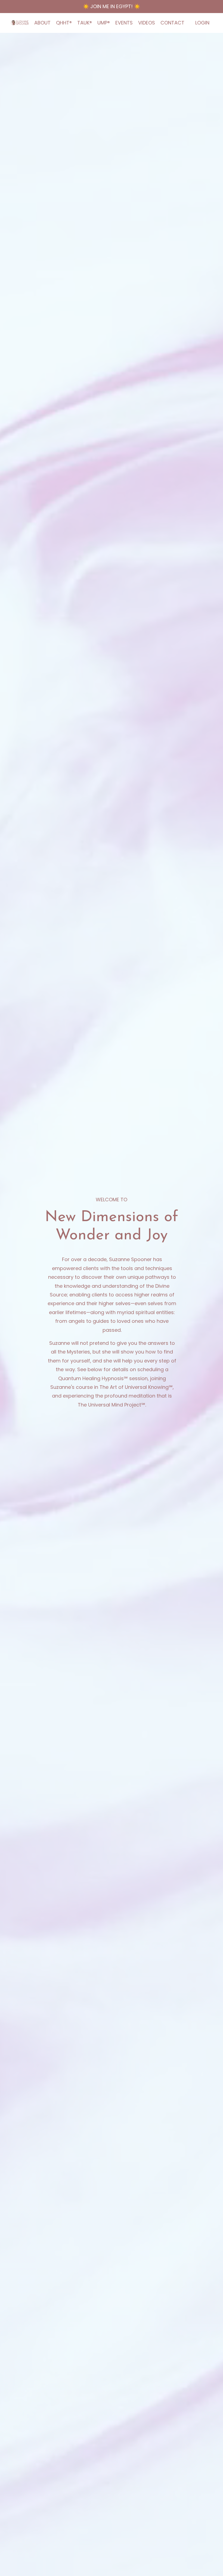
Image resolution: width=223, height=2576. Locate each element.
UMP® (104, 23)
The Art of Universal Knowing (134, 1387)
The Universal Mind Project (109, 1405)
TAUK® (85, 23)
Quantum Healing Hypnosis (91, 1378)
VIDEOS (147, 23)
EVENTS (124, 23)
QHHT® (64, 23)
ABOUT (42, 23)
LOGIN (202, 23)
